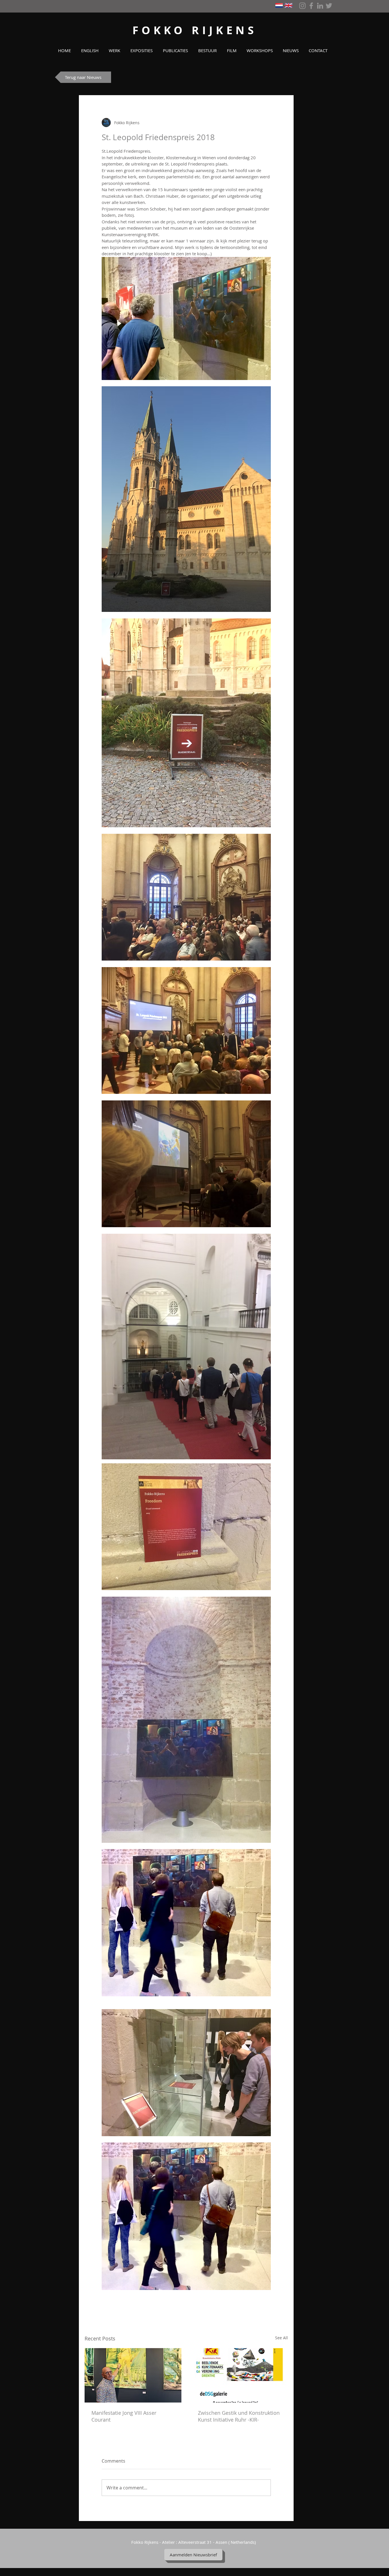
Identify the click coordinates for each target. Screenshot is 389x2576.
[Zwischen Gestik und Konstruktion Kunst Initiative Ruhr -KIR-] (239, 2375)
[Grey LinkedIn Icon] (320, 6)
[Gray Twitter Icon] (329, 6)
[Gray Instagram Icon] (302, 6)
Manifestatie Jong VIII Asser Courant (124, 2416)
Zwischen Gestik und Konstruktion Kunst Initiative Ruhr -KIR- (239, 2416)
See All (281, 2338)
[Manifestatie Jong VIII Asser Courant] (133, 2375)
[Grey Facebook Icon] (311, 6)
